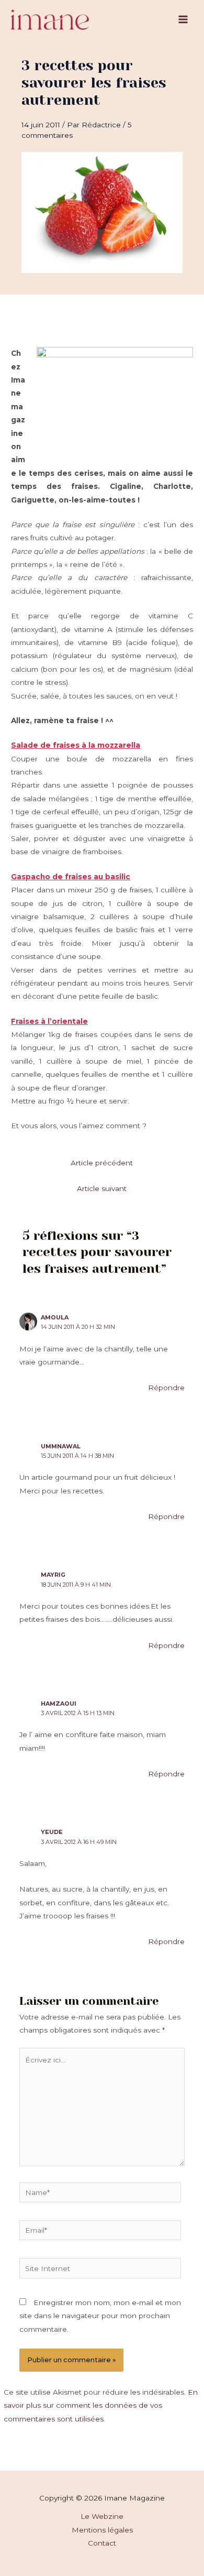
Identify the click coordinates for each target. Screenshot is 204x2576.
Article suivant (102, 1188)
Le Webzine (102, 2516)
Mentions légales (102, 2530)
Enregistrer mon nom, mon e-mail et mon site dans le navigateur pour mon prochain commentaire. (100, 2316)
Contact (102, 2543)
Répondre (166, 1388)
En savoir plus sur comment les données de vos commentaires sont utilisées (101, 2405)
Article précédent (102, 1163)
